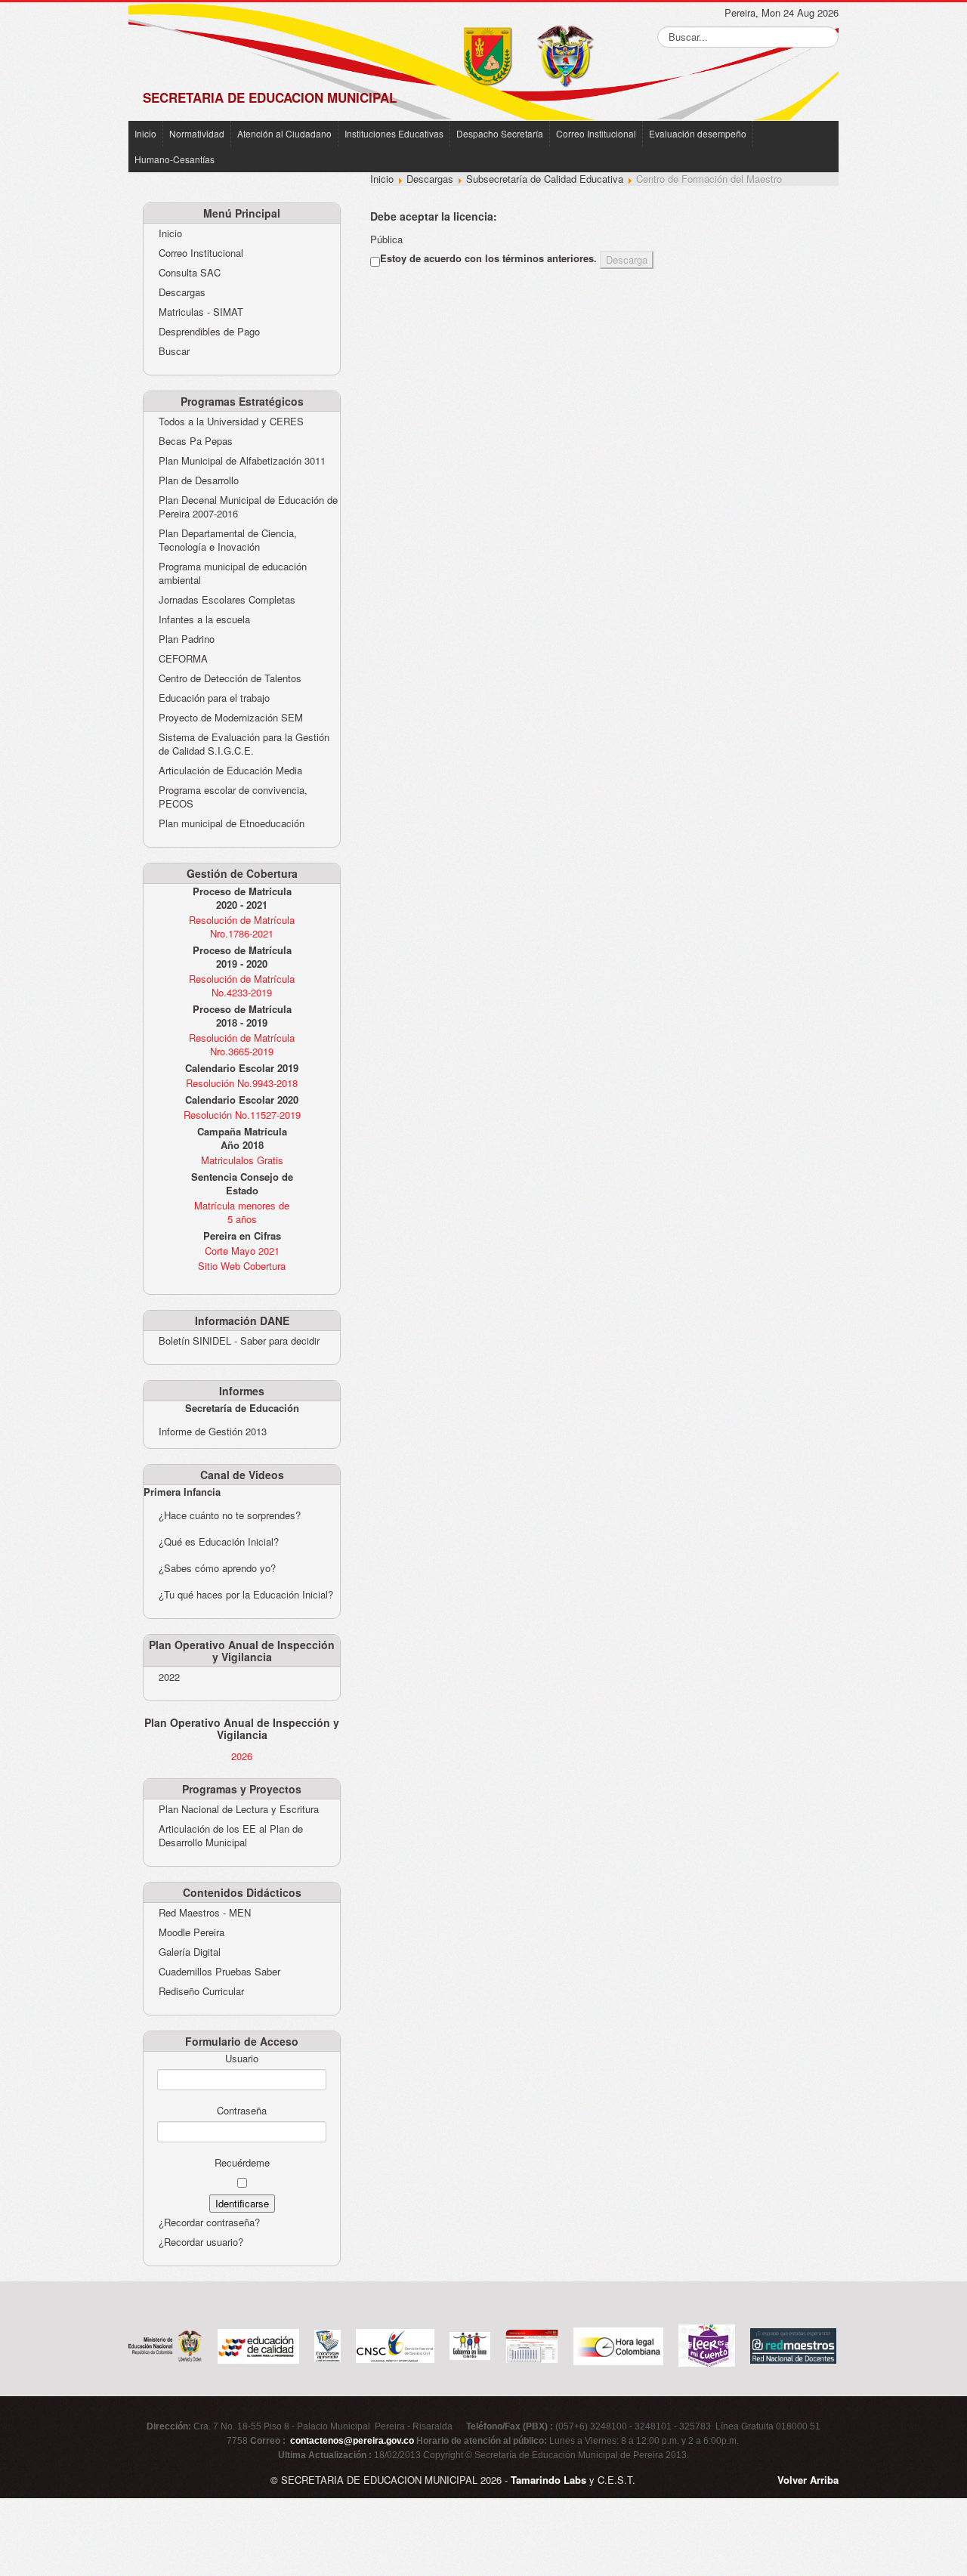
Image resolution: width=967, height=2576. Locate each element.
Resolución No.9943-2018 (242, 1083)
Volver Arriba (808, 2480)
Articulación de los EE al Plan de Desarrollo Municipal (231, 1836)
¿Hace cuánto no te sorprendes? (230, 1515)
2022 (169, 1677)
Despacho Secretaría (500, 133)
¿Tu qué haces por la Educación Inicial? (246, 1594)
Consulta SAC (190, 273)
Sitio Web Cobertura (242, 1266)
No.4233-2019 (242, 992)
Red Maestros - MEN (205, 1913)
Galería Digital (190, 1952)
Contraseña (242, 2111)
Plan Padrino (187, 639)
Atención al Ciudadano (284, 133)
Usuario (242, 2059)
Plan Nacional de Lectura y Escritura (239, 1809)
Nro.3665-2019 (242, 1051)
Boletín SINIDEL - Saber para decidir (239, 1341)
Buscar (174, 351)
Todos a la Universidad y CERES (231, 422)
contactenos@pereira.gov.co (352, 2441)
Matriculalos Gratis (242, 1160)
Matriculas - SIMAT (201, 312)
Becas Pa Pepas (196, 441)
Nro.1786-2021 (242, 933)
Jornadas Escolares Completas (227, 600)
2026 (242, 1756)
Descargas (182, 292)
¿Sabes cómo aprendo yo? (217, 1568)
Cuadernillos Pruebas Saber (219, 1972)
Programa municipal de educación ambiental (233, 573)
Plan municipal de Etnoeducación (232, 823)
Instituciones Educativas (394, 133)
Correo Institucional (596, 133)
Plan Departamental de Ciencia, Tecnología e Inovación (228, 540)
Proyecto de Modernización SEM (231, 718)
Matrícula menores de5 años (242, 1212)
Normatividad (197, 133)
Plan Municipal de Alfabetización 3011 (242, 461)
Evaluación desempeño (698, 133)
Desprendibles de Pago (209, 332)
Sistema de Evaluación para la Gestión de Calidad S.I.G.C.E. (244, 744)
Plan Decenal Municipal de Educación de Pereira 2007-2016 (248, 507)
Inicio (145, 133)
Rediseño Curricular (201, 1991)
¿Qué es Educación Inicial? (219, 1541)
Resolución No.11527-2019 (242, 1115)
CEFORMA (183, 659)
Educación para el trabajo (214, 698)
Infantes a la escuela (204, 619)
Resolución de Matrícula (242, 920)
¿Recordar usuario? (201, 2242)
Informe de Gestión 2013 (213, 1431)
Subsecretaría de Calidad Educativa (545, 179)
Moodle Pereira (192, 1932)
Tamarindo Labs (548, 2480)
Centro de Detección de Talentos (230, 678)
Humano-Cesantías (175, 159)
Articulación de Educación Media (230, 771)
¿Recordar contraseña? (209, 2222)
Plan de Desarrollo (199, 480)
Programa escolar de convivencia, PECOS (233, 797)
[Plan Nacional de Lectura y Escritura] (707, 2344)
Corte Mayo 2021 (242, 1251)
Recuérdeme (242, 2163)
